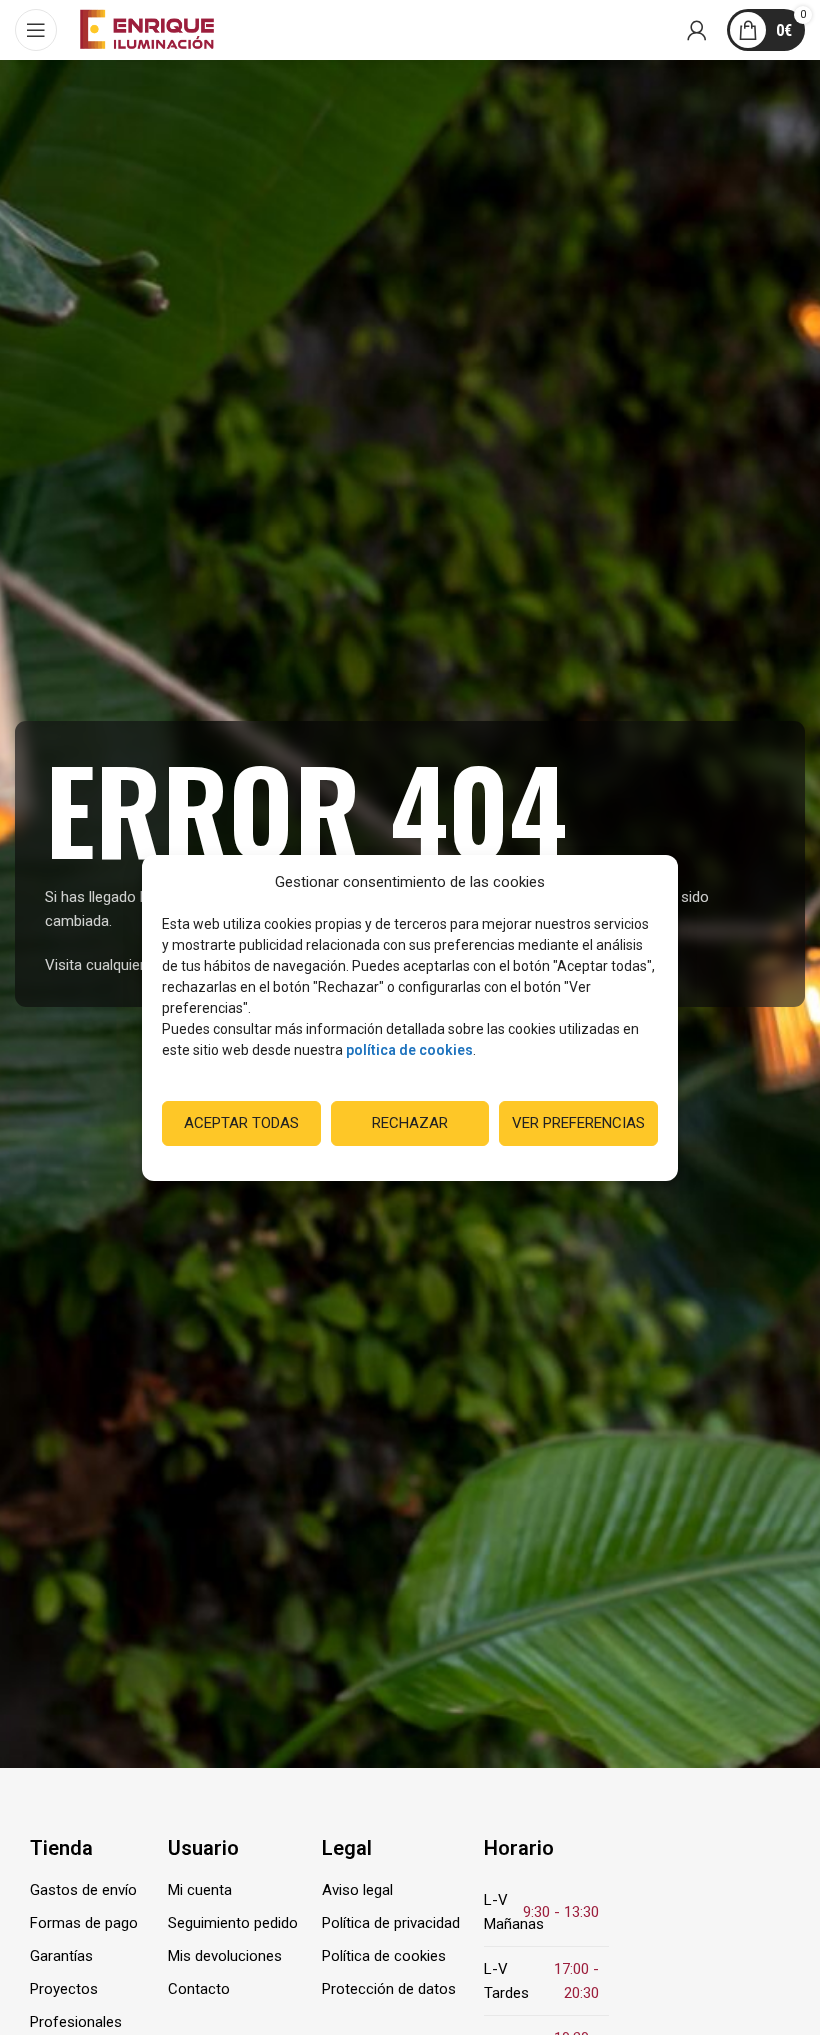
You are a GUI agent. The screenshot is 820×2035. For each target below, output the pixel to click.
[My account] (697, 30)
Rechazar (410, 1123)
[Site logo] (147, 29)
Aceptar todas (241, 1123)
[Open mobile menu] (36, 30)
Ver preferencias (578, 1123)
